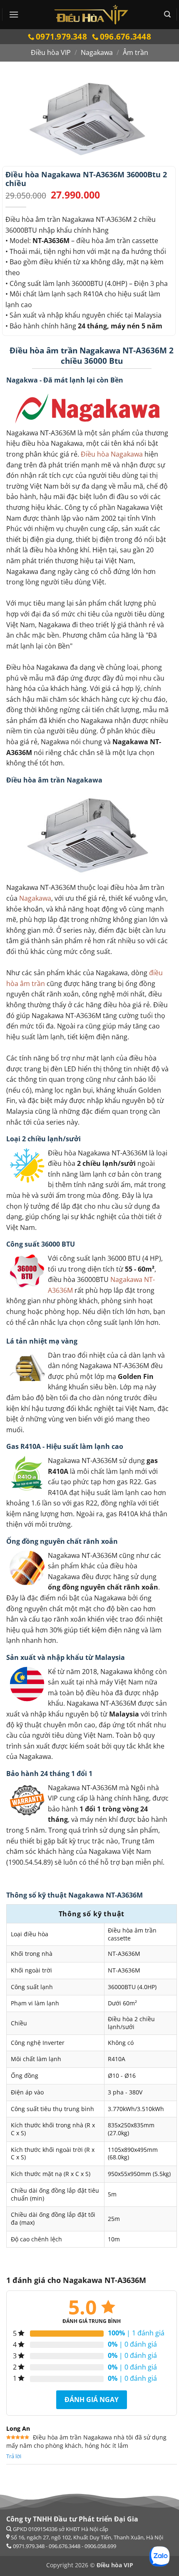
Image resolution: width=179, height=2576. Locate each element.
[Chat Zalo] (159, 2556)
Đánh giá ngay (92, 2400)
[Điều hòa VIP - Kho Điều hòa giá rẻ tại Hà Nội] (91, 15)
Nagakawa (97, 52)
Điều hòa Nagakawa (112, 454)
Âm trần (135, 52)
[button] (14, 14)
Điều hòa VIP (51, 52)
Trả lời (14, 2456)
